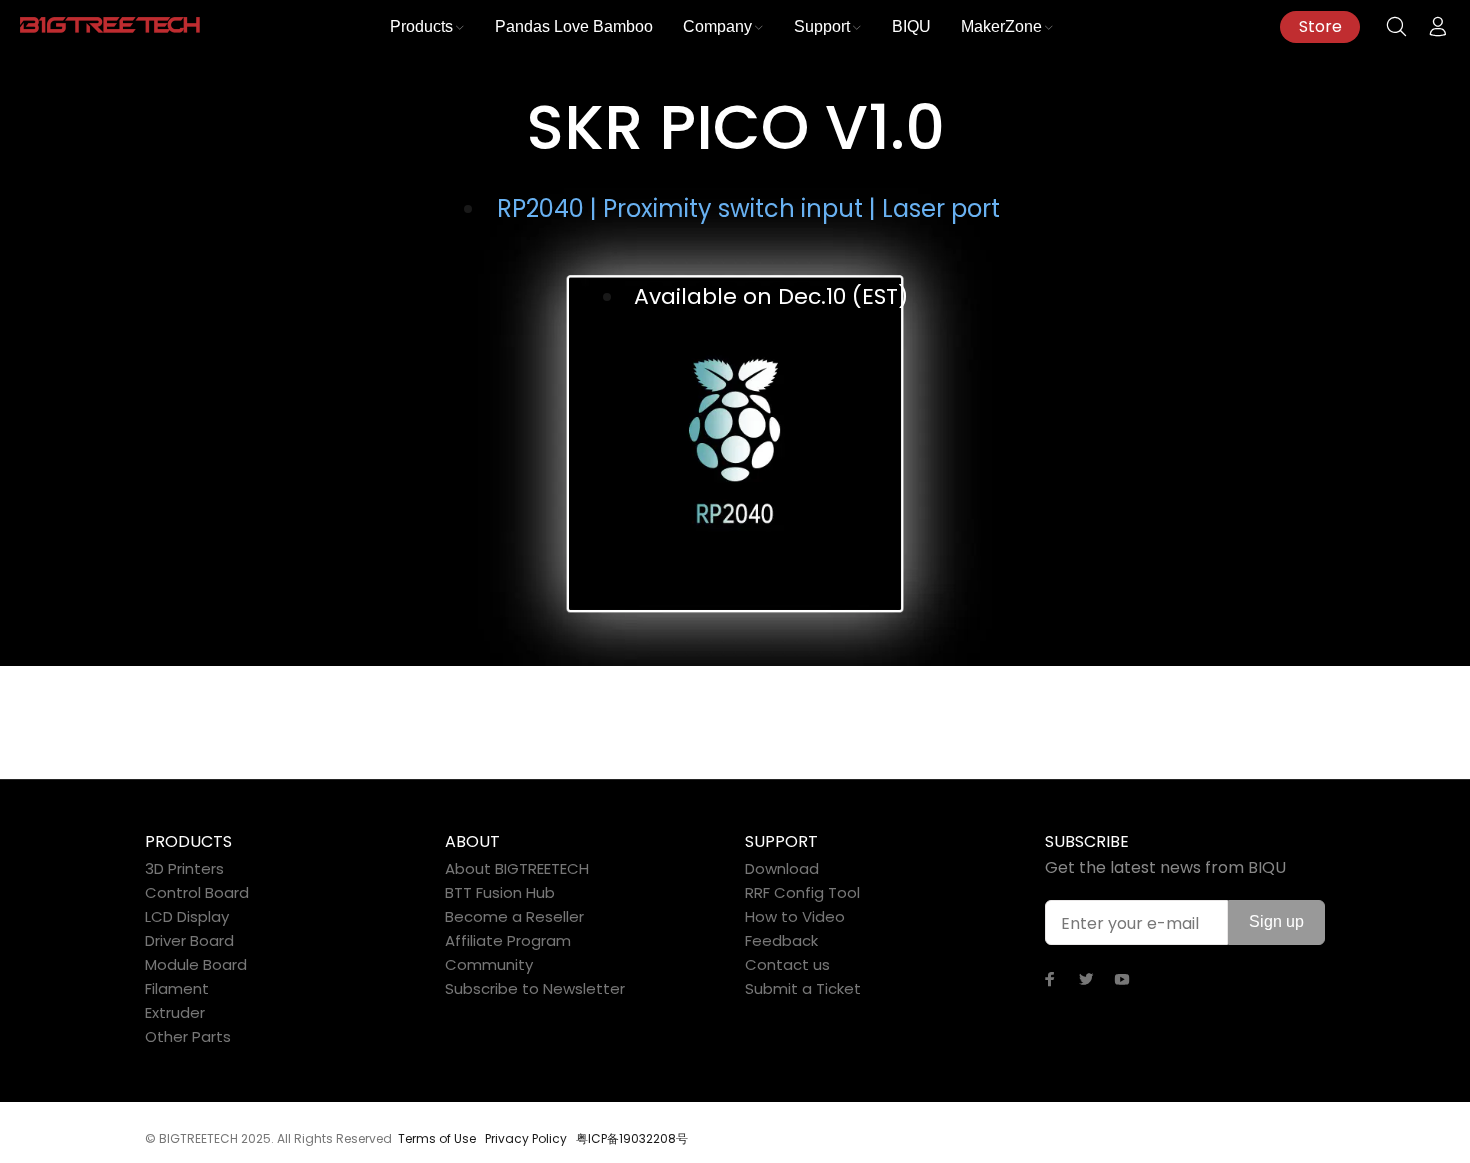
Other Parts (188, 1036)
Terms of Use (437, 1138)
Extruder (175, 1012)
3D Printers (184, 868)
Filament (177, 988)
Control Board (197, 892)
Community (489, 964)
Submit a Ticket (803, 988)
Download (782, 868)
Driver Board (189, 940)
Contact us (787, 964)
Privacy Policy (526, 1138)
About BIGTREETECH (517, 868)
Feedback (781, 940)
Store (1320, 26)
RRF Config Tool (802, 892)
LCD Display (187, 916)
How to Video (795, 916)
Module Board (196, 964)
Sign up (1276, 921)
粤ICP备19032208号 (632, 1138)
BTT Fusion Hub (500, 892)
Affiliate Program (508, 940)
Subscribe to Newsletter (535, 988)
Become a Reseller (514, 916)
